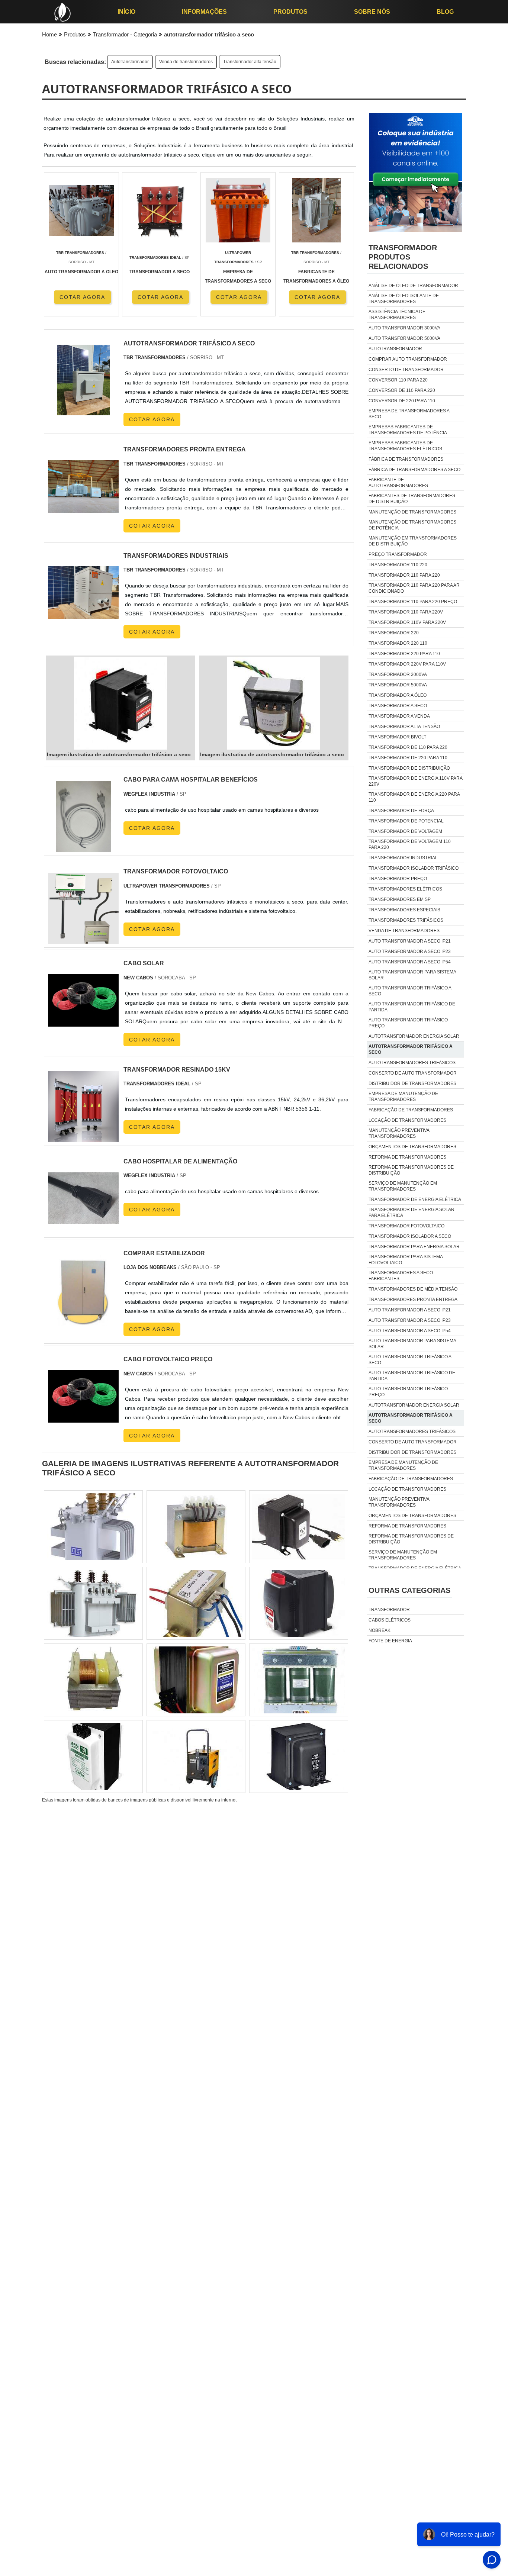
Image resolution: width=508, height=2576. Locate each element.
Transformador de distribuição (409, 768)
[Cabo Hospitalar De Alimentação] (83, 1229)
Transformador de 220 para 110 (408, 758)
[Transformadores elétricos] (299, 1603)
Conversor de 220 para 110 (402, 401)
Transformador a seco (398, 706)
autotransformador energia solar (414, 1036)
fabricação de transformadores (411, 1110)
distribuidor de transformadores (412, 1083)
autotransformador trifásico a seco (411, 1049)
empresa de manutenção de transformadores (403, 1097)
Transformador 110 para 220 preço (413, 602)
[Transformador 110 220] (299, 1756)
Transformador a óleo (398, 695)
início (126, 12)
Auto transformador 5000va (404, 338)
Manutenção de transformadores (412, 512)
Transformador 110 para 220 (404, 575)
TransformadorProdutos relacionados (403, 257)
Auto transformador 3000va (404, 328)
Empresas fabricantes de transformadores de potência (408, 430)
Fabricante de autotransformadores (398, 483)
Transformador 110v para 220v (407, 622)
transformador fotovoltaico (406, 1226)
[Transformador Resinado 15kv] (83, 1137)
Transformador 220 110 (398, 643)
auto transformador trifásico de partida (412, 1007)
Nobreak (380, 1630)
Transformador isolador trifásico (414, 868)
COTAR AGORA (82, 297)
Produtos (290, 12)
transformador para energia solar (414, 1247)
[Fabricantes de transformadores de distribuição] (299, 1527)
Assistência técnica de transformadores (397, 315)
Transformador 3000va (398, 674)
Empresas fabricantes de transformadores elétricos (405, 446)
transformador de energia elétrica (415, 1200)
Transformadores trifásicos (406, 920)
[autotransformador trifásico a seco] (120, 703)
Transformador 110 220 (398, 565)
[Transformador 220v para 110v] (196, 1527)
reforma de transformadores (407, 1157)
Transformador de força (401, 811)
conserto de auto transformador (413, 1073)
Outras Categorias (409, 1590)
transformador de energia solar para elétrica (411, 1213)
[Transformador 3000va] (93, 1680)
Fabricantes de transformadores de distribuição (412, 499)
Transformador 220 (394, 633)
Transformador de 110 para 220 (408, 747)
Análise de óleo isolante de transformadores (404, 299)
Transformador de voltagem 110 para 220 (410, 844)
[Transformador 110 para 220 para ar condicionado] (93, 1756)
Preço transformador (398, 554)
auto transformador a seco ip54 (410, 962)
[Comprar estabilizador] (83, 1321)
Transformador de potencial (406, 821)
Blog (445, 12)
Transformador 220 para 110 (404, 654)
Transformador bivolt (397, 737)
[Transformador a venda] (93, 1527)
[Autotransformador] (196, 1680)
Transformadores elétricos (405, 889)
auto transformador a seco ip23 (410, 951)
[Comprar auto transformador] (93, 1603)
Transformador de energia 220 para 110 (414, 797)
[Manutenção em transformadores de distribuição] (299, 1680)
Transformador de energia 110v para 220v (415, 781)
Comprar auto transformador (408, 359)
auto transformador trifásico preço (408, 1023)
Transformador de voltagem (405, 831)
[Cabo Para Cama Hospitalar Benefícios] (83, 847)
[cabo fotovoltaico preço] (83, 1427)
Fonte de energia (390, 1641)
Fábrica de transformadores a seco (414, 470)
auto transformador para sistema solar (412, 975)
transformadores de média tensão (413, 1289)
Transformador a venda (399, 716)
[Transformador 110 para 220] (196, 1603)
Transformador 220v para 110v (407, 664)
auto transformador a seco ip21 (410, 941)
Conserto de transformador (406, 370)
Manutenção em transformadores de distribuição (413, 541)
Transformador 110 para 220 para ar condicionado (414, 588)
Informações (204, 12)
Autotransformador (130, 62)
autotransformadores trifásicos (412, 1063)
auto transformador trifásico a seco (410, 991)
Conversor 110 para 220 (398, 380)
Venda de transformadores (186, 62)
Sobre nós (372, 12)
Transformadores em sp (400, 899)
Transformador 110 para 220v (406, 612)
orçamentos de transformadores (412, 1147)
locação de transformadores (407, 1120)
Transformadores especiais (404, 910)
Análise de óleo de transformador (413, 286)
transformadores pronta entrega (413, 1300)
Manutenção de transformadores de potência (412, 525)
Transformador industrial (403, 858)
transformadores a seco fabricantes (401, 1276)
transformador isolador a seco (410, 1236)
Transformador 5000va (398, 685)
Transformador (389, 1610)
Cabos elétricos (390, 1620)
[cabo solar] (83, 1031)
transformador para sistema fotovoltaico (406, 1260)
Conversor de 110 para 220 (402, 390)
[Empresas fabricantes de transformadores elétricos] (196, 1756)
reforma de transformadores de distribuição (411, 1170)
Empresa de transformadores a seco (409, 414)
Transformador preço (398, 879)
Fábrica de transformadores (406, 459)
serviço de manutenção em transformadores (403, 1186)
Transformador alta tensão (250, 62)
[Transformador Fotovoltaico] (83, 939)
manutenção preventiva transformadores (399, 1133)
